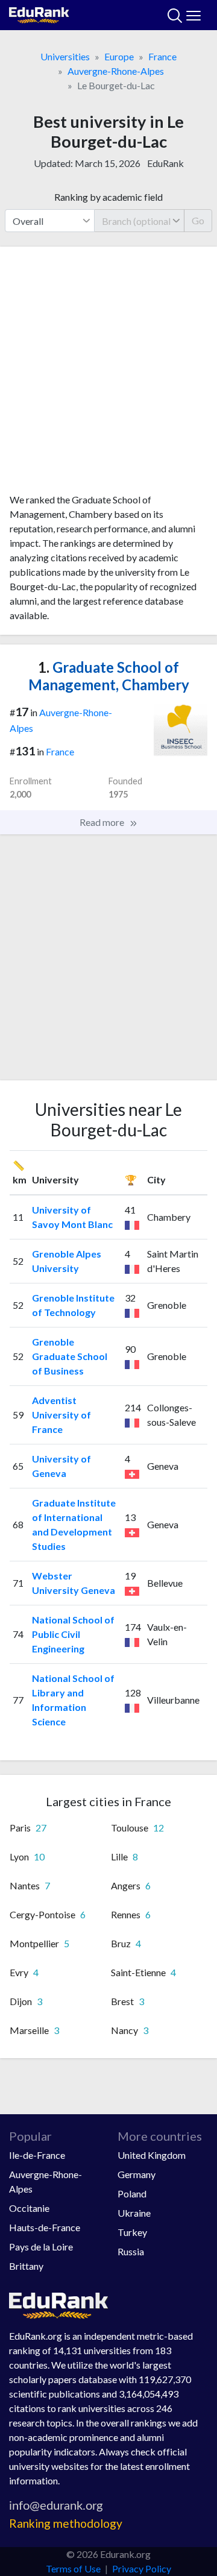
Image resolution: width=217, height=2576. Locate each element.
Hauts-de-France (45, 2227)
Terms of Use (73, 2568)
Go (198, 220)
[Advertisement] (108, 374)
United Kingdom (152, 2155)
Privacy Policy (142, 2568)
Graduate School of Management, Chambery (109, 676)
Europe (119, 56)
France (162, 56)
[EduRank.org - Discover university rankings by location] (39, 14)
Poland (132, 2193)
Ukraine (134, 2213)
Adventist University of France (61, 1415)
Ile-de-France (37, 2155)
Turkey (132, 2232)
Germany (137, 2174)
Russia (131, 2251)
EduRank (165, 163)
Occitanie (29, 2208)
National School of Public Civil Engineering (73, 1634)
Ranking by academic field (108, 197)
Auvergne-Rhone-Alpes (116, 71)
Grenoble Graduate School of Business (70, 1356)
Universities (65, 56)
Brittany (26, 2266)
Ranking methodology (66, 2523)
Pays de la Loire (41, 2247)
